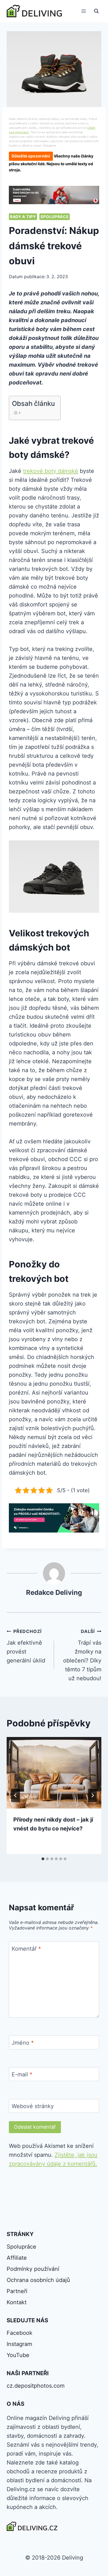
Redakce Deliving (54, 1592)
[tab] (43, 1859)
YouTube (18, 2355)
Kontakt (17, 2302)
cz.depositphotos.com (36, 2386)
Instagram (19, 2344)
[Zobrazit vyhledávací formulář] (96, 11)
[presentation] (54, 1773)
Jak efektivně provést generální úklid (26, 1646)
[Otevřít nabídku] (83, 11)
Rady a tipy (23, 217)
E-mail (22, 2074)
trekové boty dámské (51, 471)
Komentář (26, 1949)
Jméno (23, 2043)
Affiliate (17, 2258)
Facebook (20, 2333)
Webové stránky (33, 2106)
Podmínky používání (33, 2269)
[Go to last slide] (16, 1795)
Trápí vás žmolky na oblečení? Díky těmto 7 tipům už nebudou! (82, 1655)
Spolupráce (55, 217)
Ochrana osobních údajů (38, 2280)
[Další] (92, 1795)
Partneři (17, 2291)
